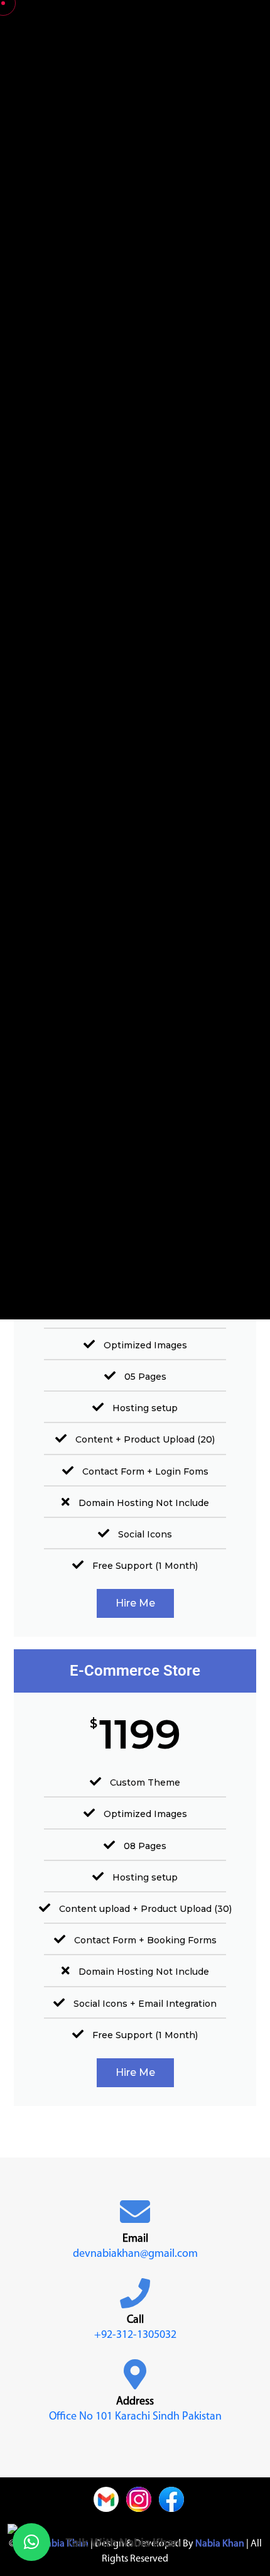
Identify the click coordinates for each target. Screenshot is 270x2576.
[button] (31, 2542)
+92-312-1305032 (135, 2335)
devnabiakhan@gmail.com (135, 2254)
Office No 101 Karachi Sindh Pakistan (135, 2417)
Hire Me (135, 1603)
